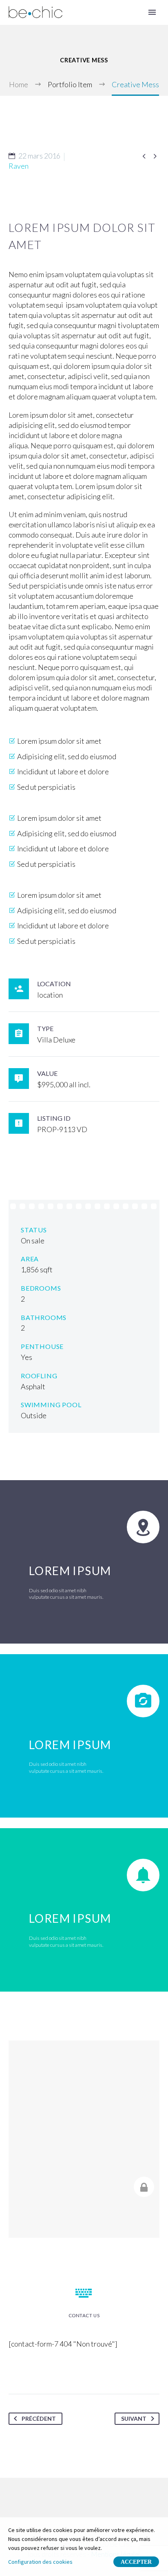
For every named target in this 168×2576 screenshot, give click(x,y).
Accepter (136, 2562)
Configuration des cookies (40, 2562)
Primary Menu (152, 12)
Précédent (39, 2418)
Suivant (134, 2418)
